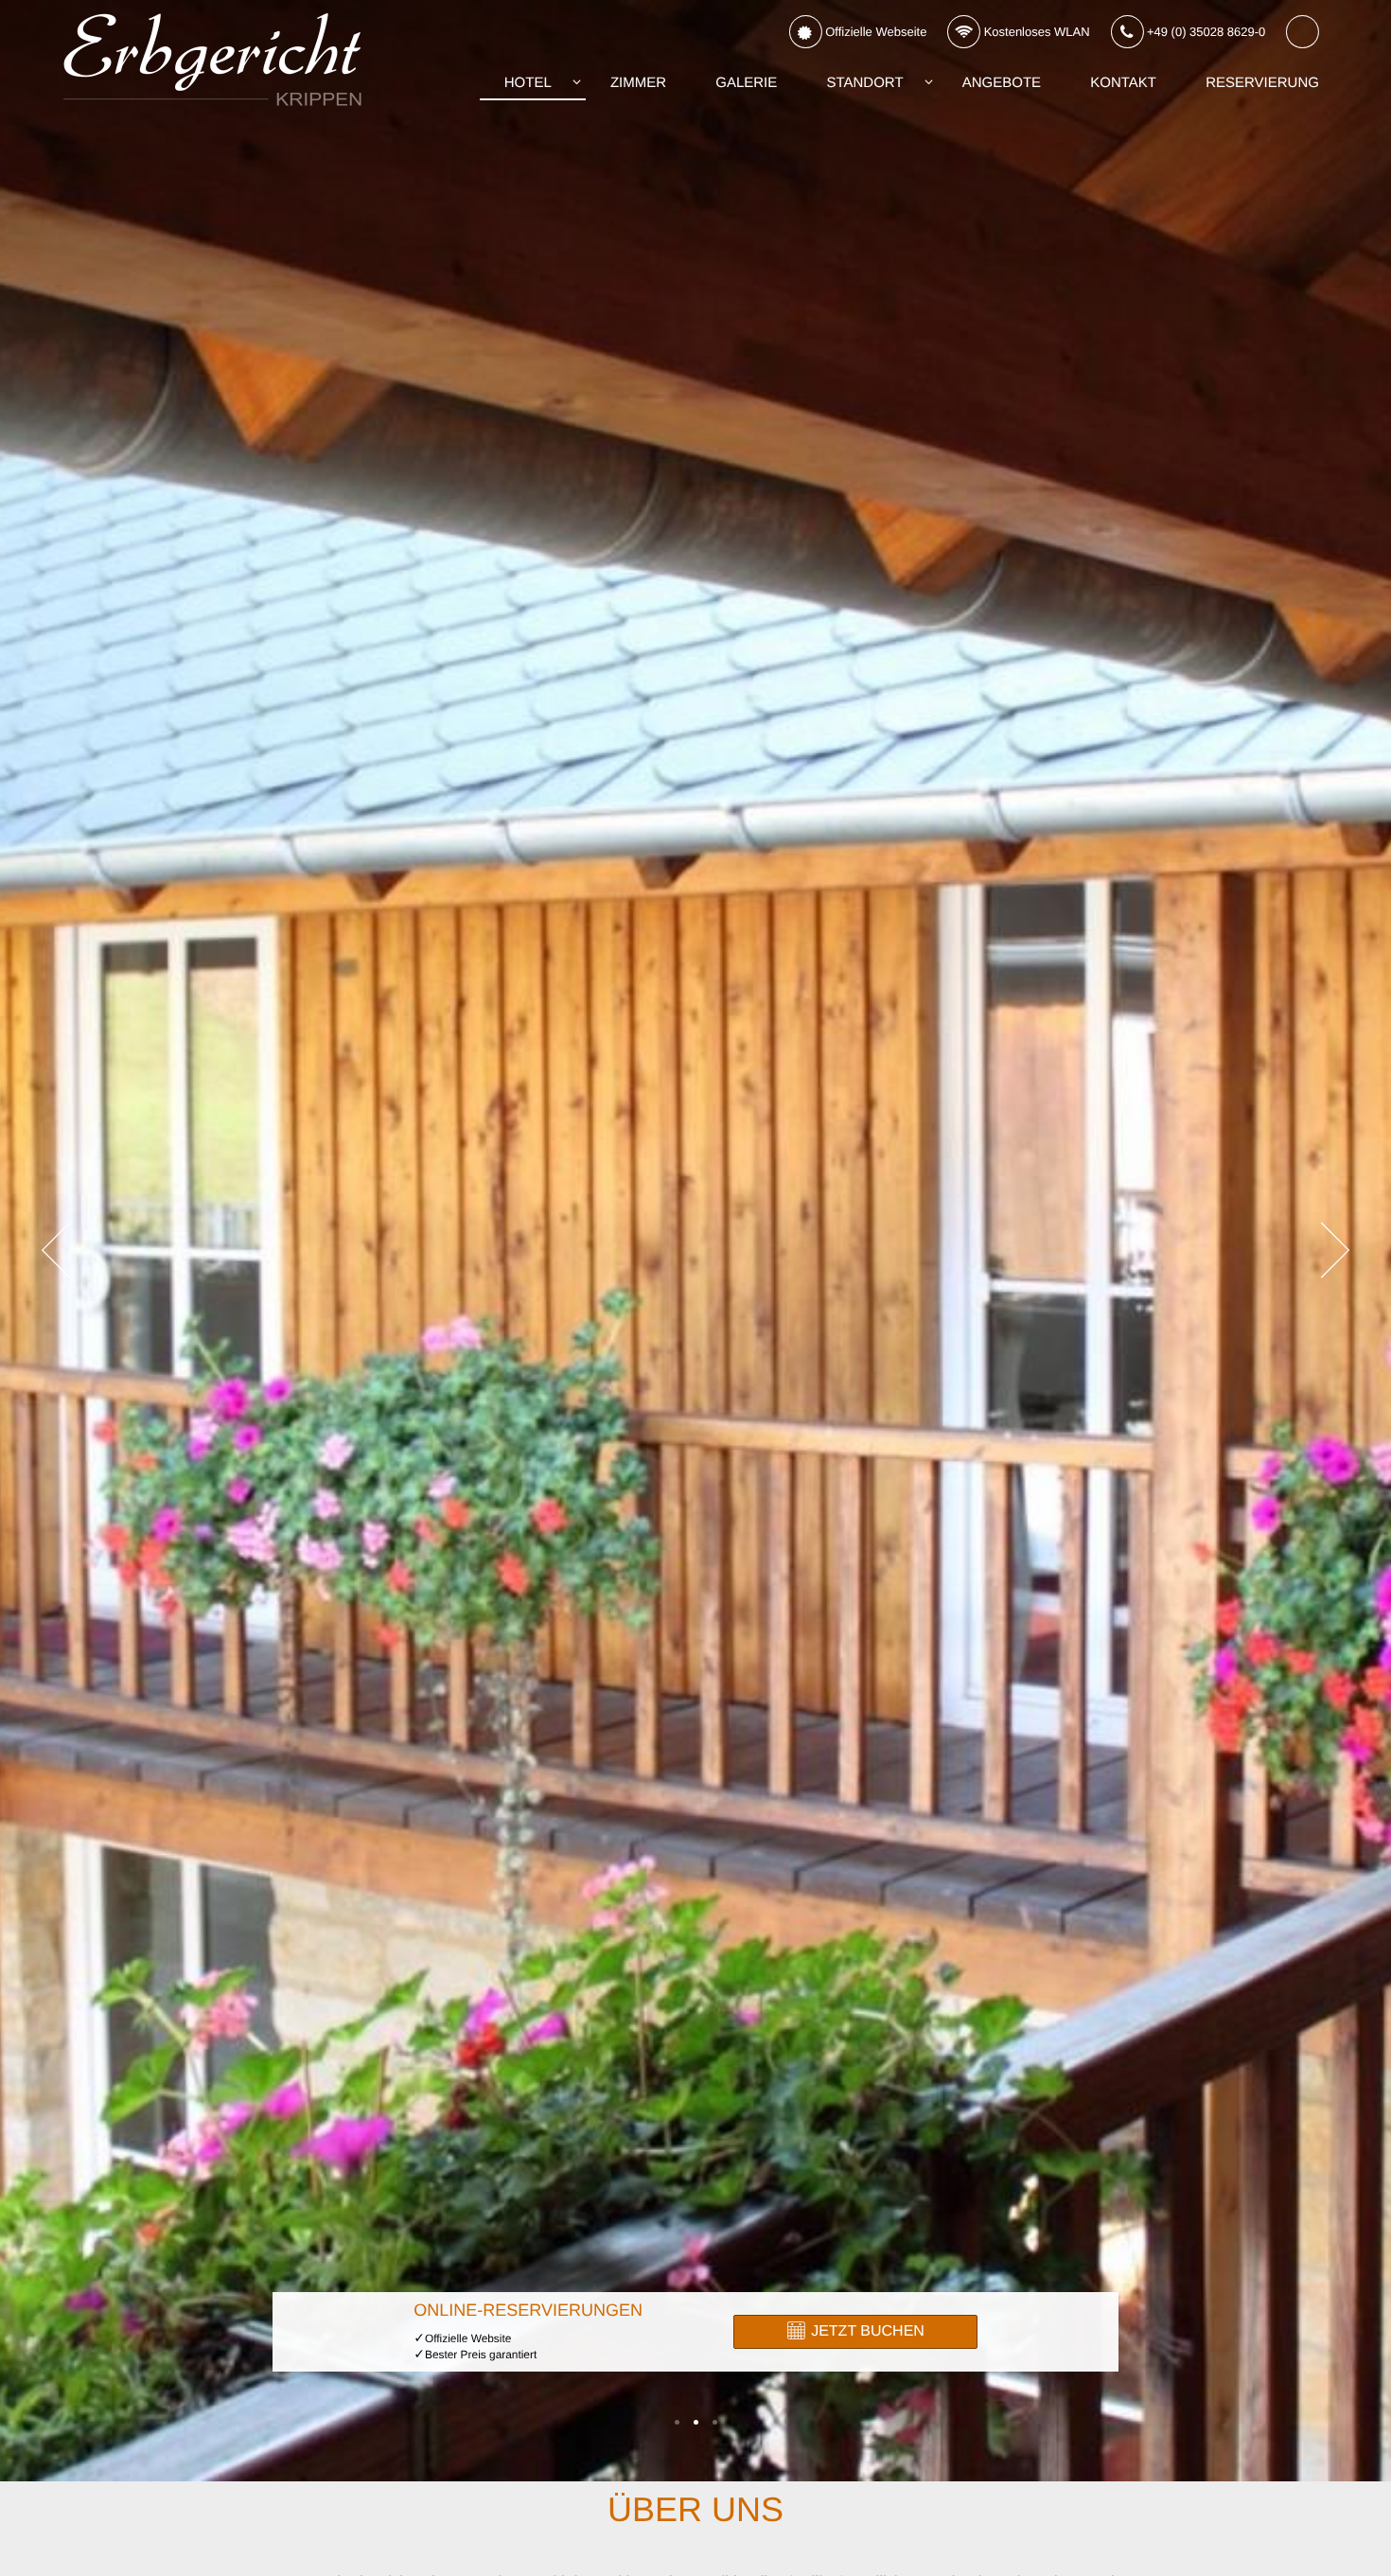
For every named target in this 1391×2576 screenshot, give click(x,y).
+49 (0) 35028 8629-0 (1204, 32)
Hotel (528, 83)
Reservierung (1262, 83)
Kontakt (1123, 83)
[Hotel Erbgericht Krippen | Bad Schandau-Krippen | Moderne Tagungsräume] (715, 2422)
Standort (864, 83)
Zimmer (638, 83)
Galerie (746, 83)
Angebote (1002, 83)
